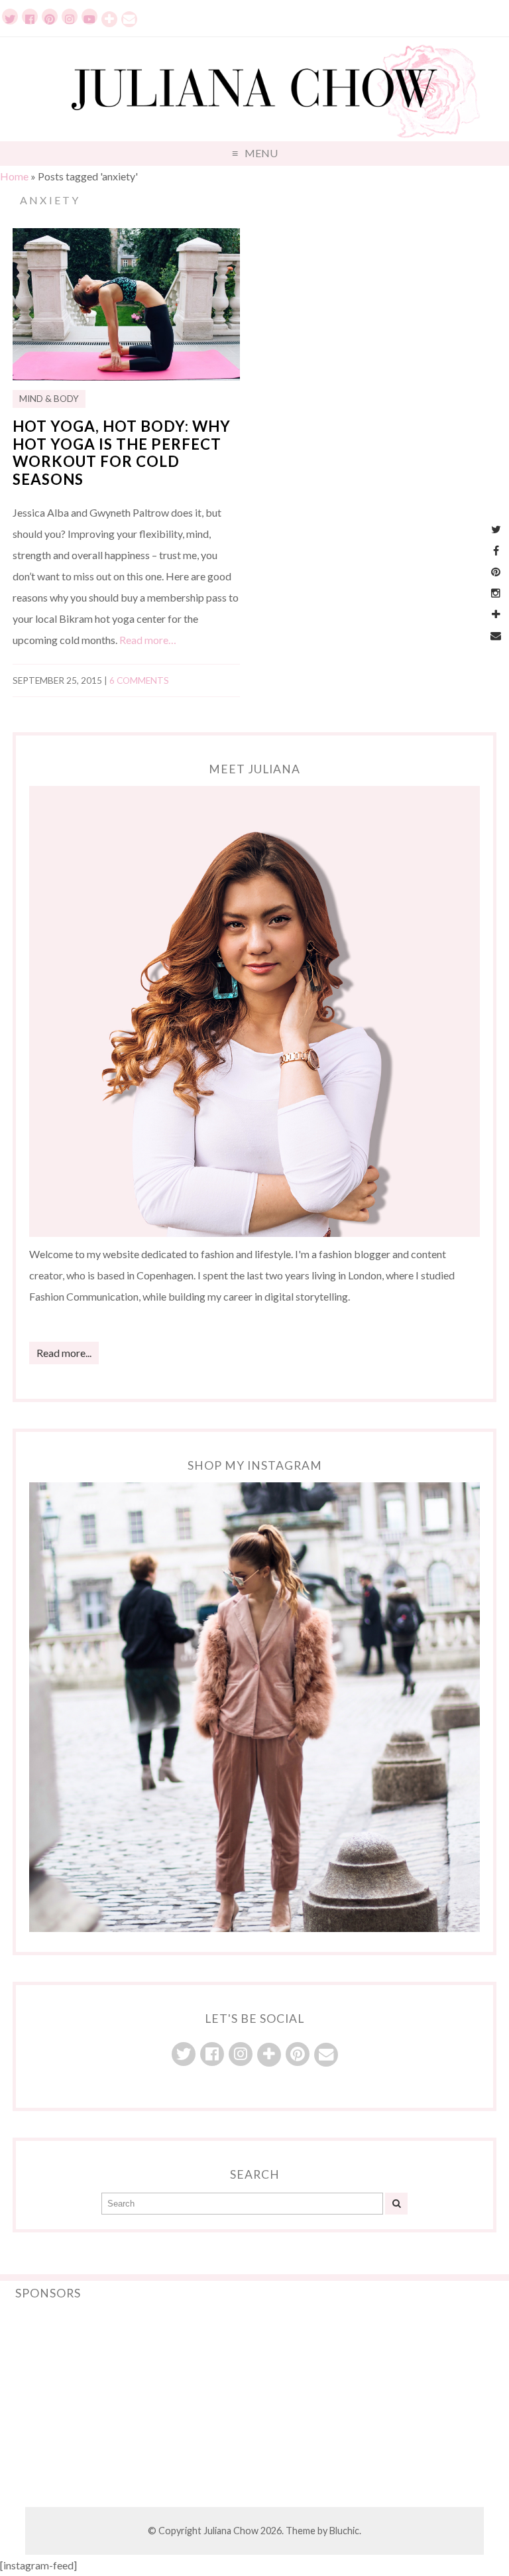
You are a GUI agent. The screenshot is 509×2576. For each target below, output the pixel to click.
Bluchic (344, 2531)
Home (14, 176)
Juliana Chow (231, 2531)
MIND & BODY (49, 399)
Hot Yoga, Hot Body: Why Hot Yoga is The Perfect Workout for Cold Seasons (122, 453)
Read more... (64, 1353)
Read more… (148, 640)
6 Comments (139, 680)
